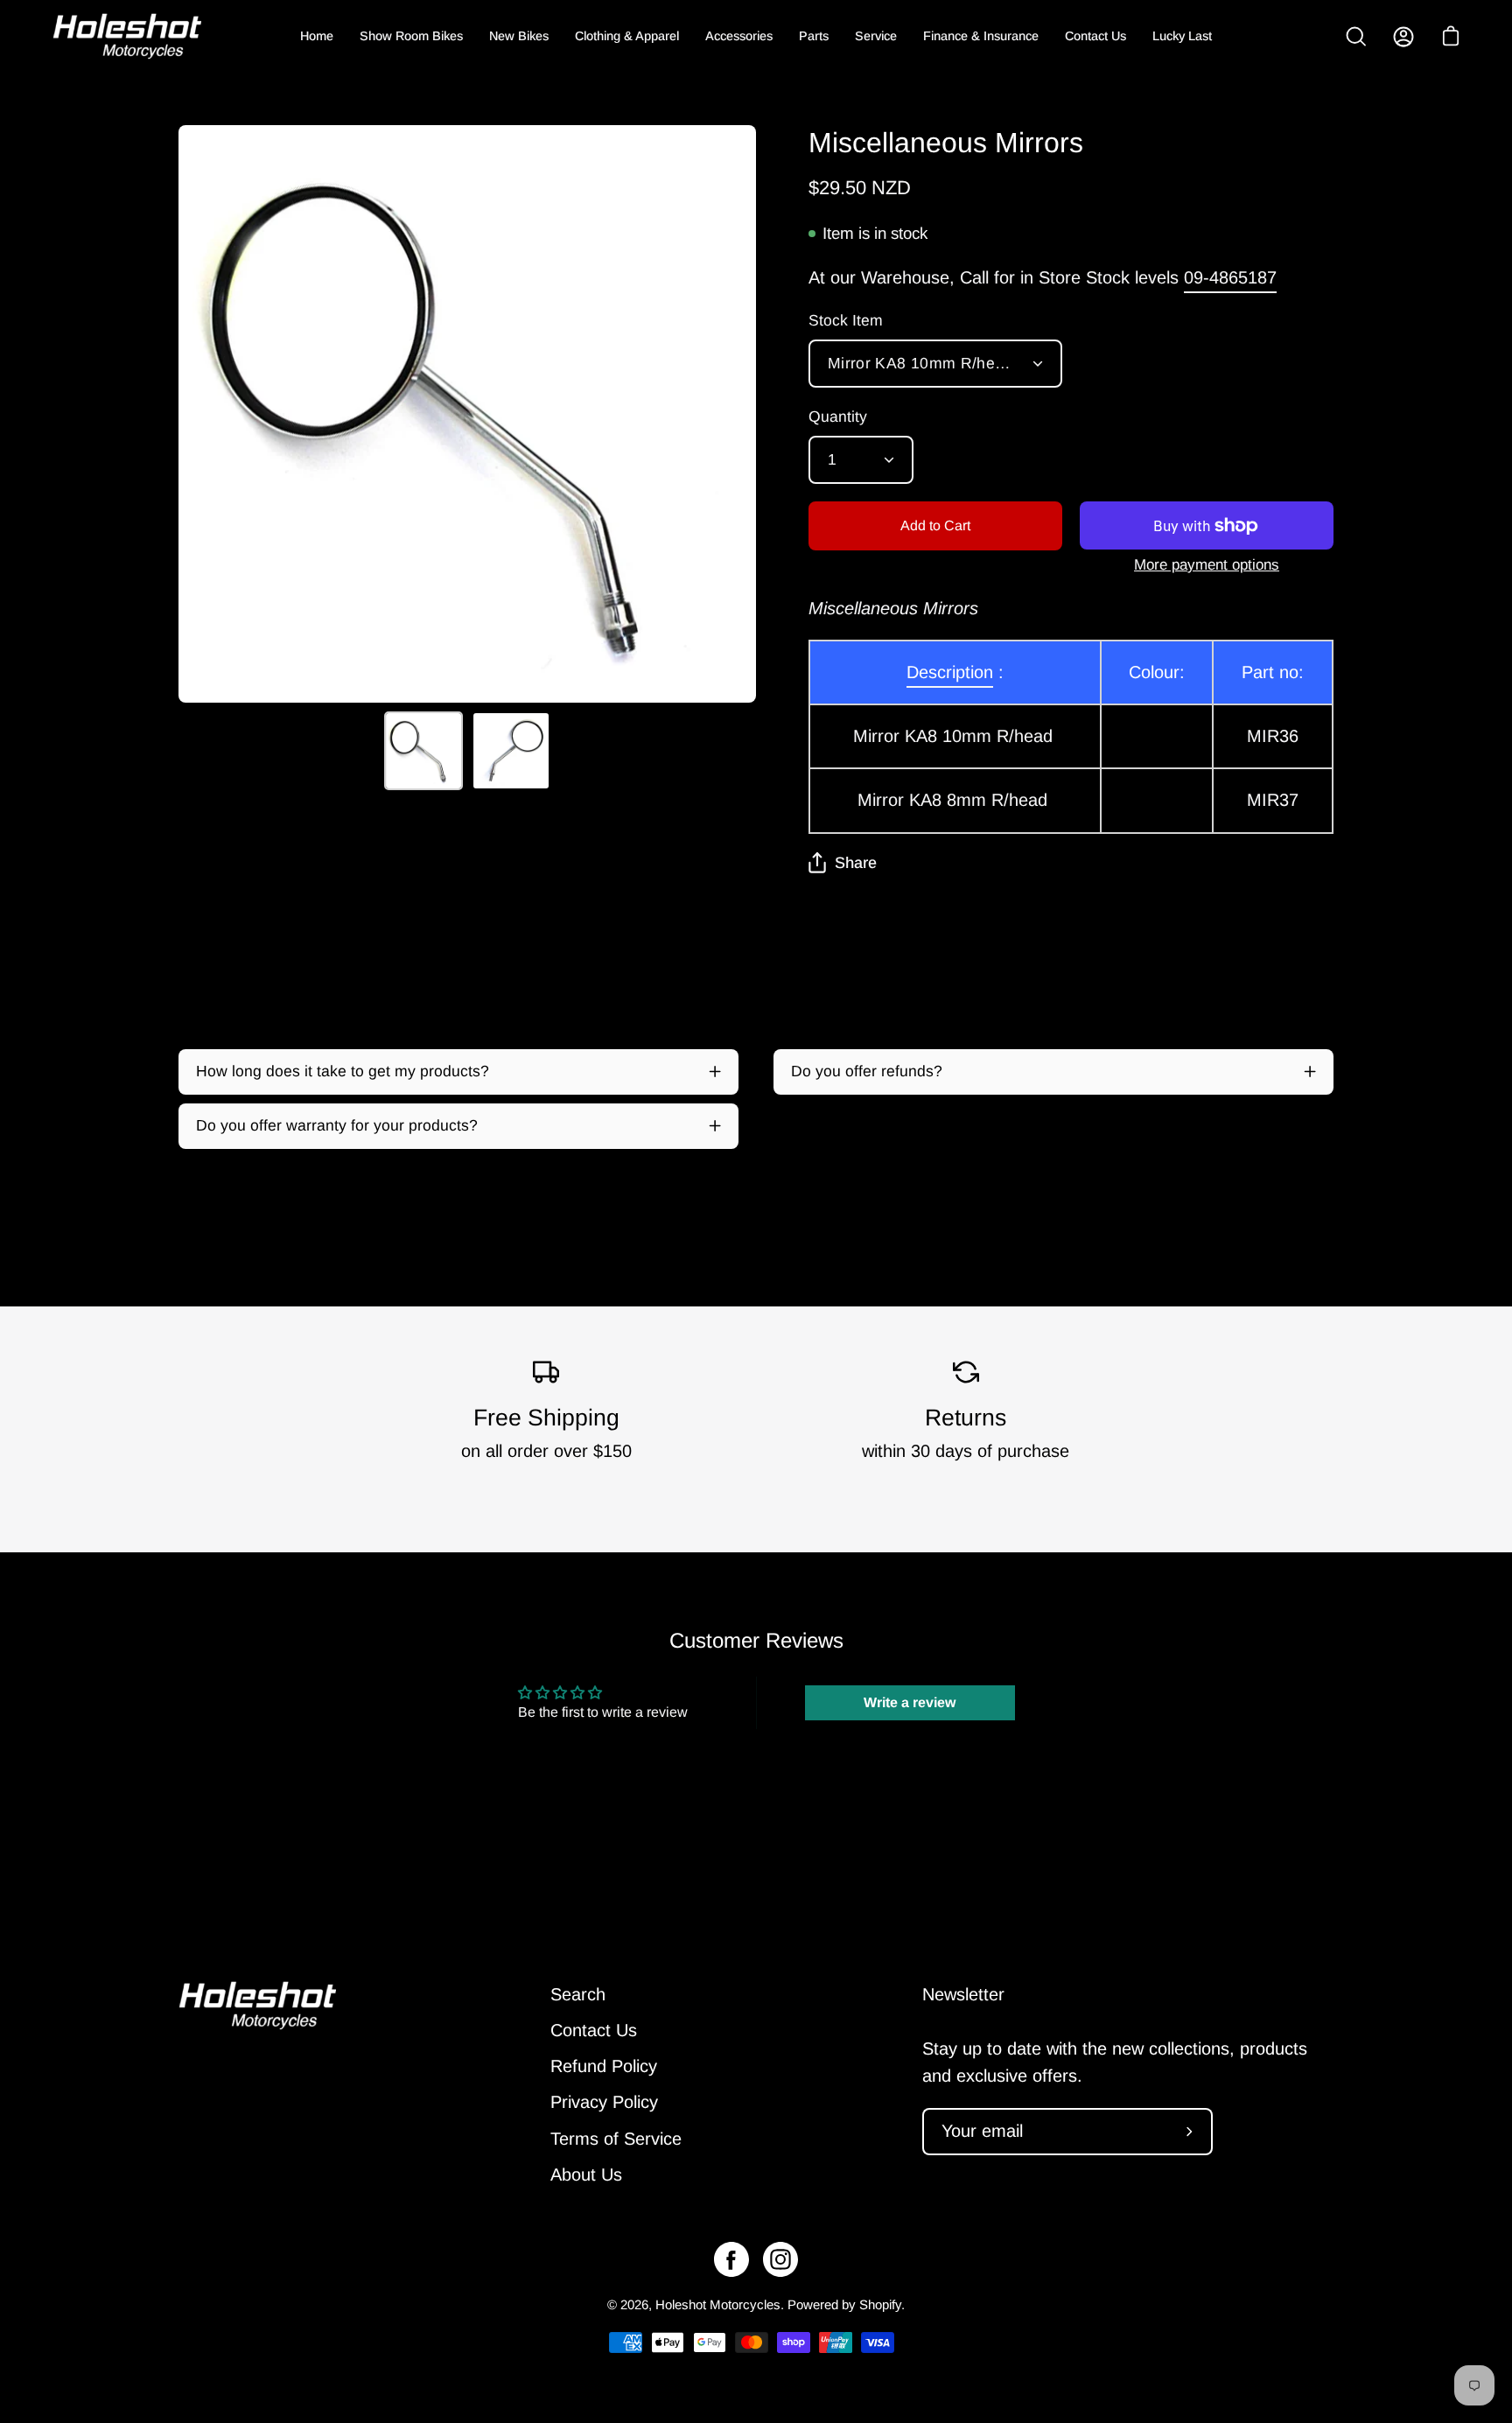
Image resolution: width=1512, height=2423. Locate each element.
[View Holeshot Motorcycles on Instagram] (780, 2259)
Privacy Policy (604, 2103)
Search (578, 1994)
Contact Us (594, 2030)
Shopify (880, 2304)
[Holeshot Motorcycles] (127, 36)
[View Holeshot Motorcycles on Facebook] (731, 2259)
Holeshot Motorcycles (718, 2304)
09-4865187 (1230, 277)
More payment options (1207, 565)
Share (856, 863)
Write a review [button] (910, 1702)
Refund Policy (604, 2067)
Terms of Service (616, 2139)
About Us (586, 2174)
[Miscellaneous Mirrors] (423, 751)
